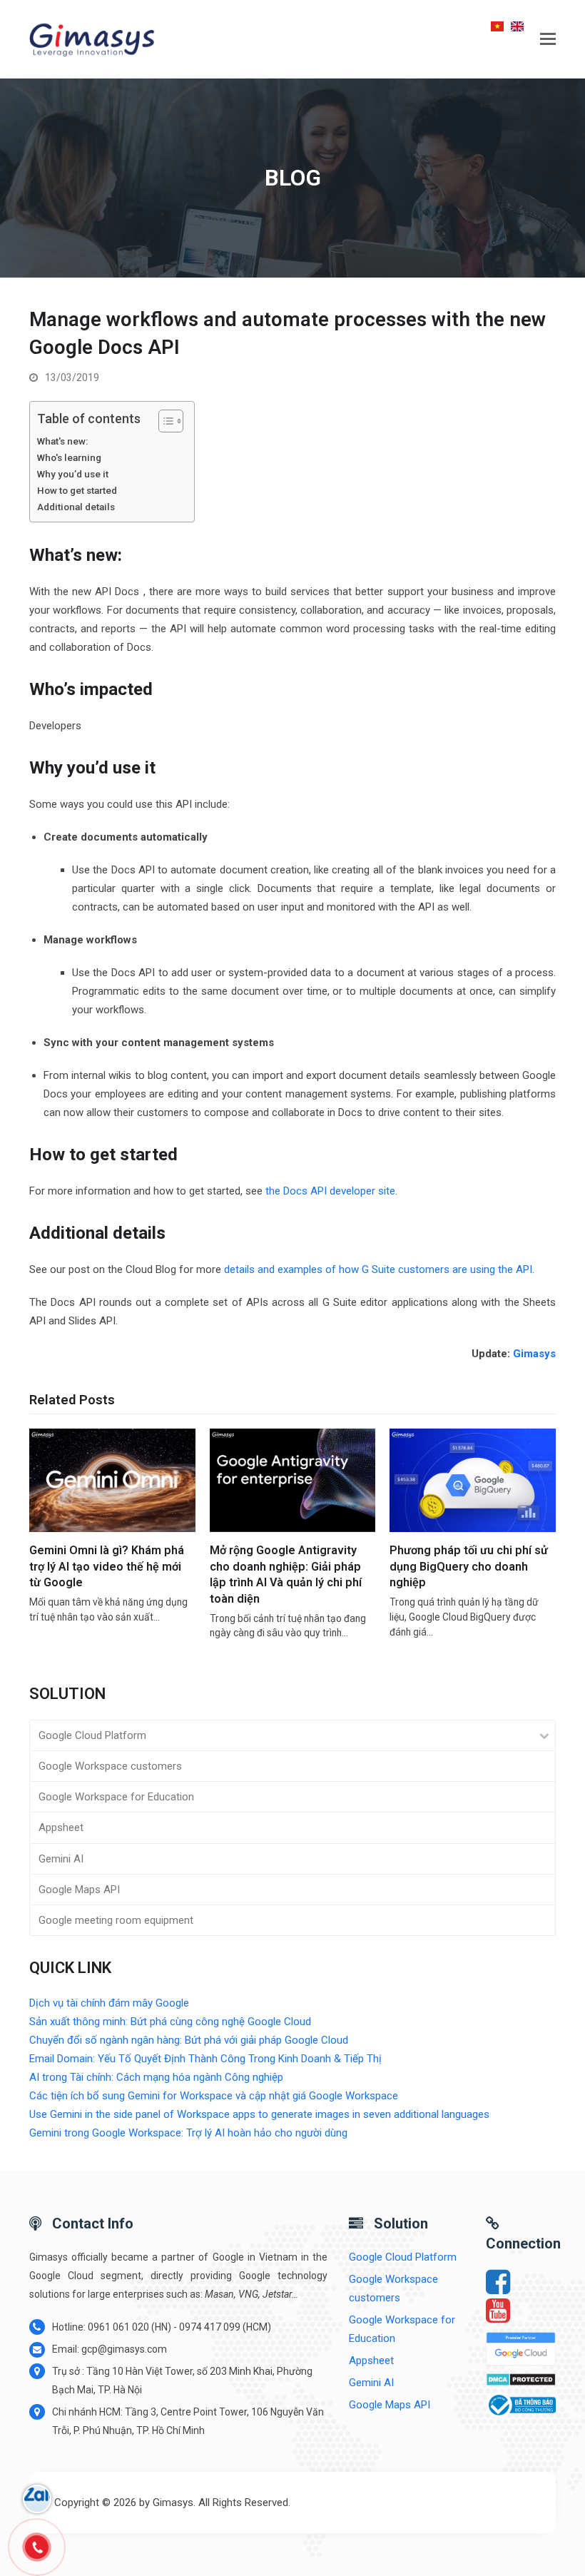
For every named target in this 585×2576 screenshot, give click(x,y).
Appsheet (61, 1827)
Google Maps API (79, 1890)
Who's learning (69, 457)
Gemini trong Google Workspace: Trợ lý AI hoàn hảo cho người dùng (188, 2133)
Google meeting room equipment (116, 1920)
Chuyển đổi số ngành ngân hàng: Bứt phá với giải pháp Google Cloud (189, 2040)
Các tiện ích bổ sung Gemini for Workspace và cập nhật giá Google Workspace (214, 2096)
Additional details (76, 507)
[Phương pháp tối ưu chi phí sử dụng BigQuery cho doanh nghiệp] (473, 1480)
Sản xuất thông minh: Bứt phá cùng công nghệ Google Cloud (170, 2022)
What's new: (62, 441)
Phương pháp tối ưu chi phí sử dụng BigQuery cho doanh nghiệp (469, 1566)
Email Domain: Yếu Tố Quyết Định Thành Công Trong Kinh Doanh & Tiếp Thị (205, 2059)
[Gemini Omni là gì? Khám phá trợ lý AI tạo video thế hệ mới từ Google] (112, 1480)
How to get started (77, 490)
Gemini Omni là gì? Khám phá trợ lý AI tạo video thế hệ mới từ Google (107, 1566)
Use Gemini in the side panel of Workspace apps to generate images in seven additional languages (259, 2114)
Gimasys (534, 1354)
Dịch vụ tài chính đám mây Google (109, 2003)
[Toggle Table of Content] (164, 421)
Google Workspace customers (110, 1766)
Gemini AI (61, 1859)
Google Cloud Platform (92, 1735)
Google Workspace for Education (116, 1797)
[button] (548, 39)
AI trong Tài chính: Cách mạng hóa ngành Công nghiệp (156, 2077)
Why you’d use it (73, 474)
